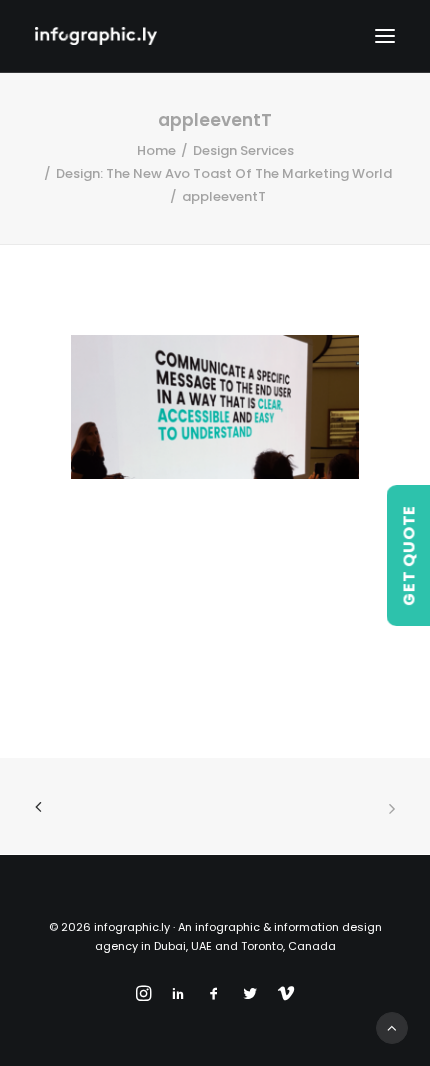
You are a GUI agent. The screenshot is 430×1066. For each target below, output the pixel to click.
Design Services (243, 150)
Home (156, 150)
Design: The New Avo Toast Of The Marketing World (224, 173)
